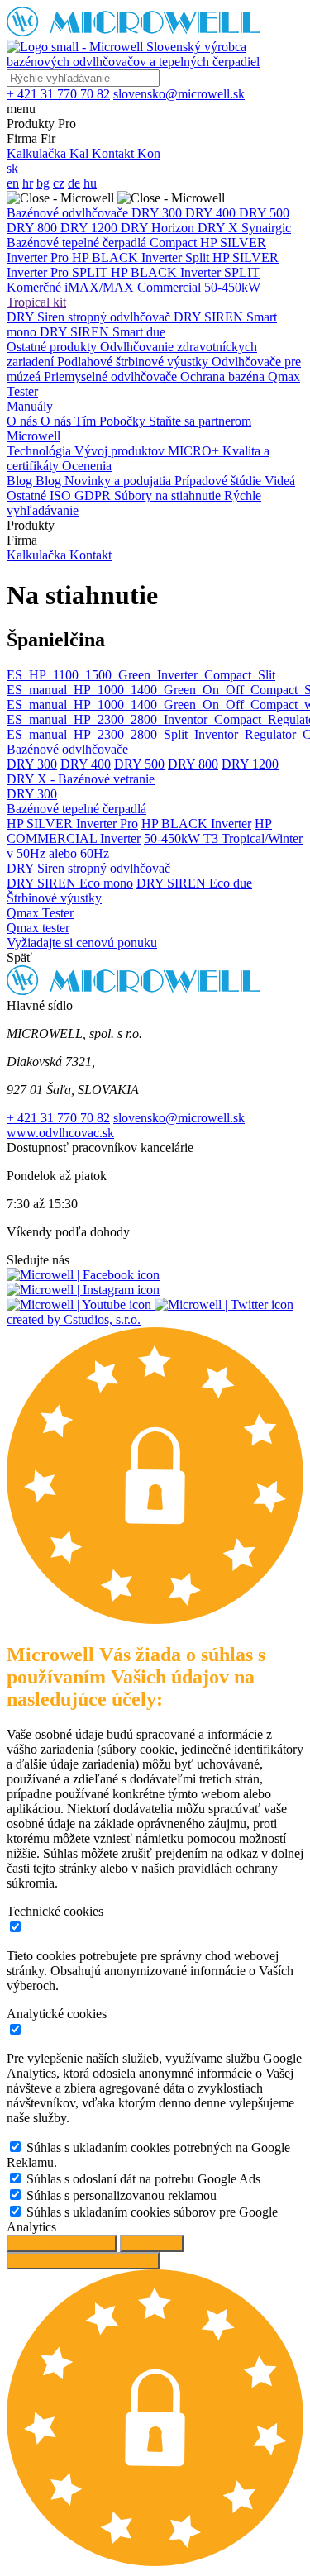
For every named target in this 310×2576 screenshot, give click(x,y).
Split (199, 257)
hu (90, 183)
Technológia (41, 451)
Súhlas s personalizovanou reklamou (122, 2195)
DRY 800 (33, 228)
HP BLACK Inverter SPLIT (185, 272)
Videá (280, 481)
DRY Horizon (159, 228)
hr (28, 183)
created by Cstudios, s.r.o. (74, 1319)
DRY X (219, 228)
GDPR (94, 495)
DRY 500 (264, 213)
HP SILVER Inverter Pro (72, 824)
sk (12, 168)
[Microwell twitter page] (224, 1305)
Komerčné (36, 287)
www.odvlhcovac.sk (60, 1133)
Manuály (30, 406)
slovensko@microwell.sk (179, 1118)
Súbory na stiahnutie (169, 495)
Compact (175, 243)
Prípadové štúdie (219, 481)
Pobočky (124, 421)
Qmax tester (38, 928)
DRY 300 (158, 213)
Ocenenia (87, 466)
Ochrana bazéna (224, 376)
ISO (62, 495)
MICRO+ (195, 451)
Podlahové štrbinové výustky (134, 362)
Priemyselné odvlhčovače (112, 376)
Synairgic (266, 228)
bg (43, 183)
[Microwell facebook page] (83, 1275)
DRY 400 (212, 213)
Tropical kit (36, 302)
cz (59, 183)
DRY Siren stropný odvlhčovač (90, 317)
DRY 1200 (91, 228)
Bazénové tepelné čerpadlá (78, 243)
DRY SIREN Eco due (194, 883)
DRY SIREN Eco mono (70, 883)
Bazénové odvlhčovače (69, 213)
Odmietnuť (152, 2243)
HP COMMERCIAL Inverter (139, 831)
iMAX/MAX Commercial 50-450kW (162, 287)
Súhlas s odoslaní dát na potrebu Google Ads (143, 2179)
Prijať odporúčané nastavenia (83, 2261)
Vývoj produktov (121, 451)
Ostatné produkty (53, 347)
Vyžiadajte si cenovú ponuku (82, 943)
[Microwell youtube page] (81, 1305)
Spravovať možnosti (62, 2243)
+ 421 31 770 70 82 (58, 1118)
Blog (21, 481)
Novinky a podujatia (119, 481)
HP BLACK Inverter (129, 257)
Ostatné (28, 495)
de (74, 183)
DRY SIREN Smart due (103, 332)
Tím (87, 421)
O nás (24, 421)
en (13, 183)
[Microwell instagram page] (83, 1290)
